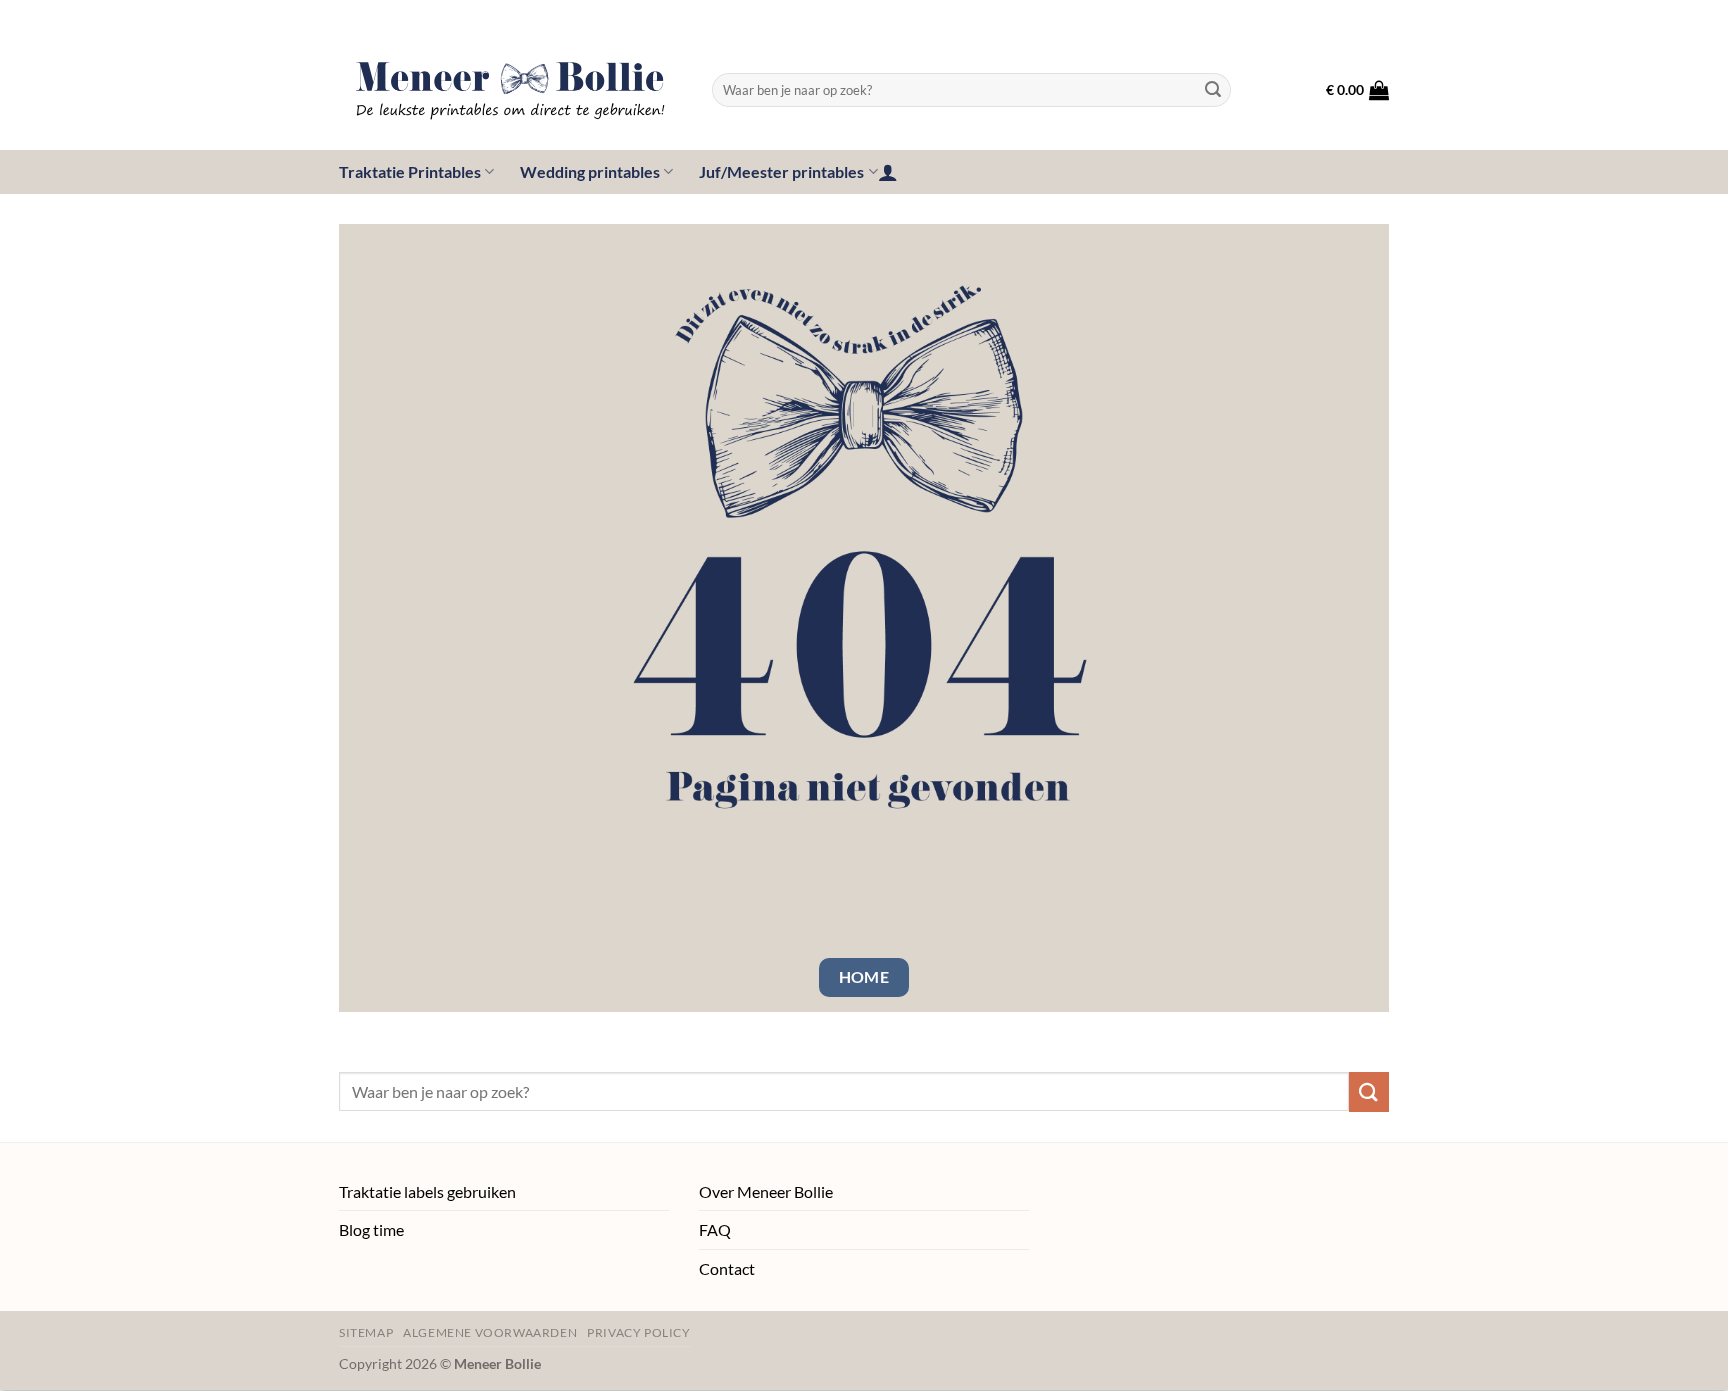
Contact (727, 1268)
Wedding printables (590, 171)
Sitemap (366, 1332)
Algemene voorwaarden (490, 1332)
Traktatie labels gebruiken (427, 1191)
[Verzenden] (1213, 90)
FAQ (715, 1229)
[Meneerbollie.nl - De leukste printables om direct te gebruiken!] (510, 90)
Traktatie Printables (410, 171)
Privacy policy (639, 1332)
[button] (1357, 90)
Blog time (371, 1229)
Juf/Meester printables (781, 171)
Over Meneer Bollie (766, 1191)
